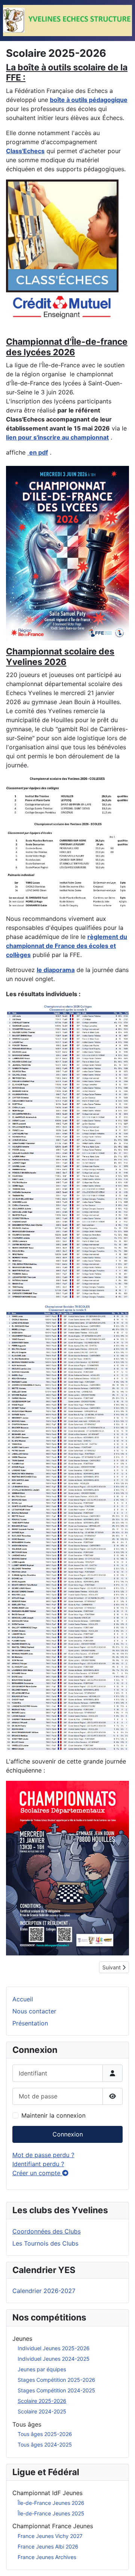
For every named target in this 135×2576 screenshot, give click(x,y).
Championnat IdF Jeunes (47, 2493)
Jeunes (22, 2339)
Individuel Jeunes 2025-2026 (54, 2348)
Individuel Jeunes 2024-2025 (54, 2359)
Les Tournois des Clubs (45, 2243)
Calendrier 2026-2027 (44, 2291)
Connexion (68, 2134)
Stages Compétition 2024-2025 (56, 2390)
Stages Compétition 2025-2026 (56, 2380)
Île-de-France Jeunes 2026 (51, 2503)
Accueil (23, 1999)
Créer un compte (37, 2173)
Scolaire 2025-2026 (42, 2401)
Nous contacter (34, 2011)
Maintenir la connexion (53, 2115)
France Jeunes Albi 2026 (48, 2546)
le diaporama (56, 970)
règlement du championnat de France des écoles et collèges (67, 946)
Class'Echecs (25, 151)
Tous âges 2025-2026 (45, 2434)
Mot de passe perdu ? (43, 2155)
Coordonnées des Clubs (46, 2231)
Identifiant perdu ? (38, 2164)
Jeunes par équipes (42, 2369)
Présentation (30, 2023)
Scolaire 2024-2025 (42, 2411)
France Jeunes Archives (47, 2557)
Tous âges (27, 2424)
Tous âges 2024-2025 (45, 2444)
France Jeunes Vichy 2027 (50, 2536)
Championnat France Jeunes (53, 2526)
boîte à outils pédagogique (89, 100)
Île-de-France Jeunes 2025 (51, 2513)
